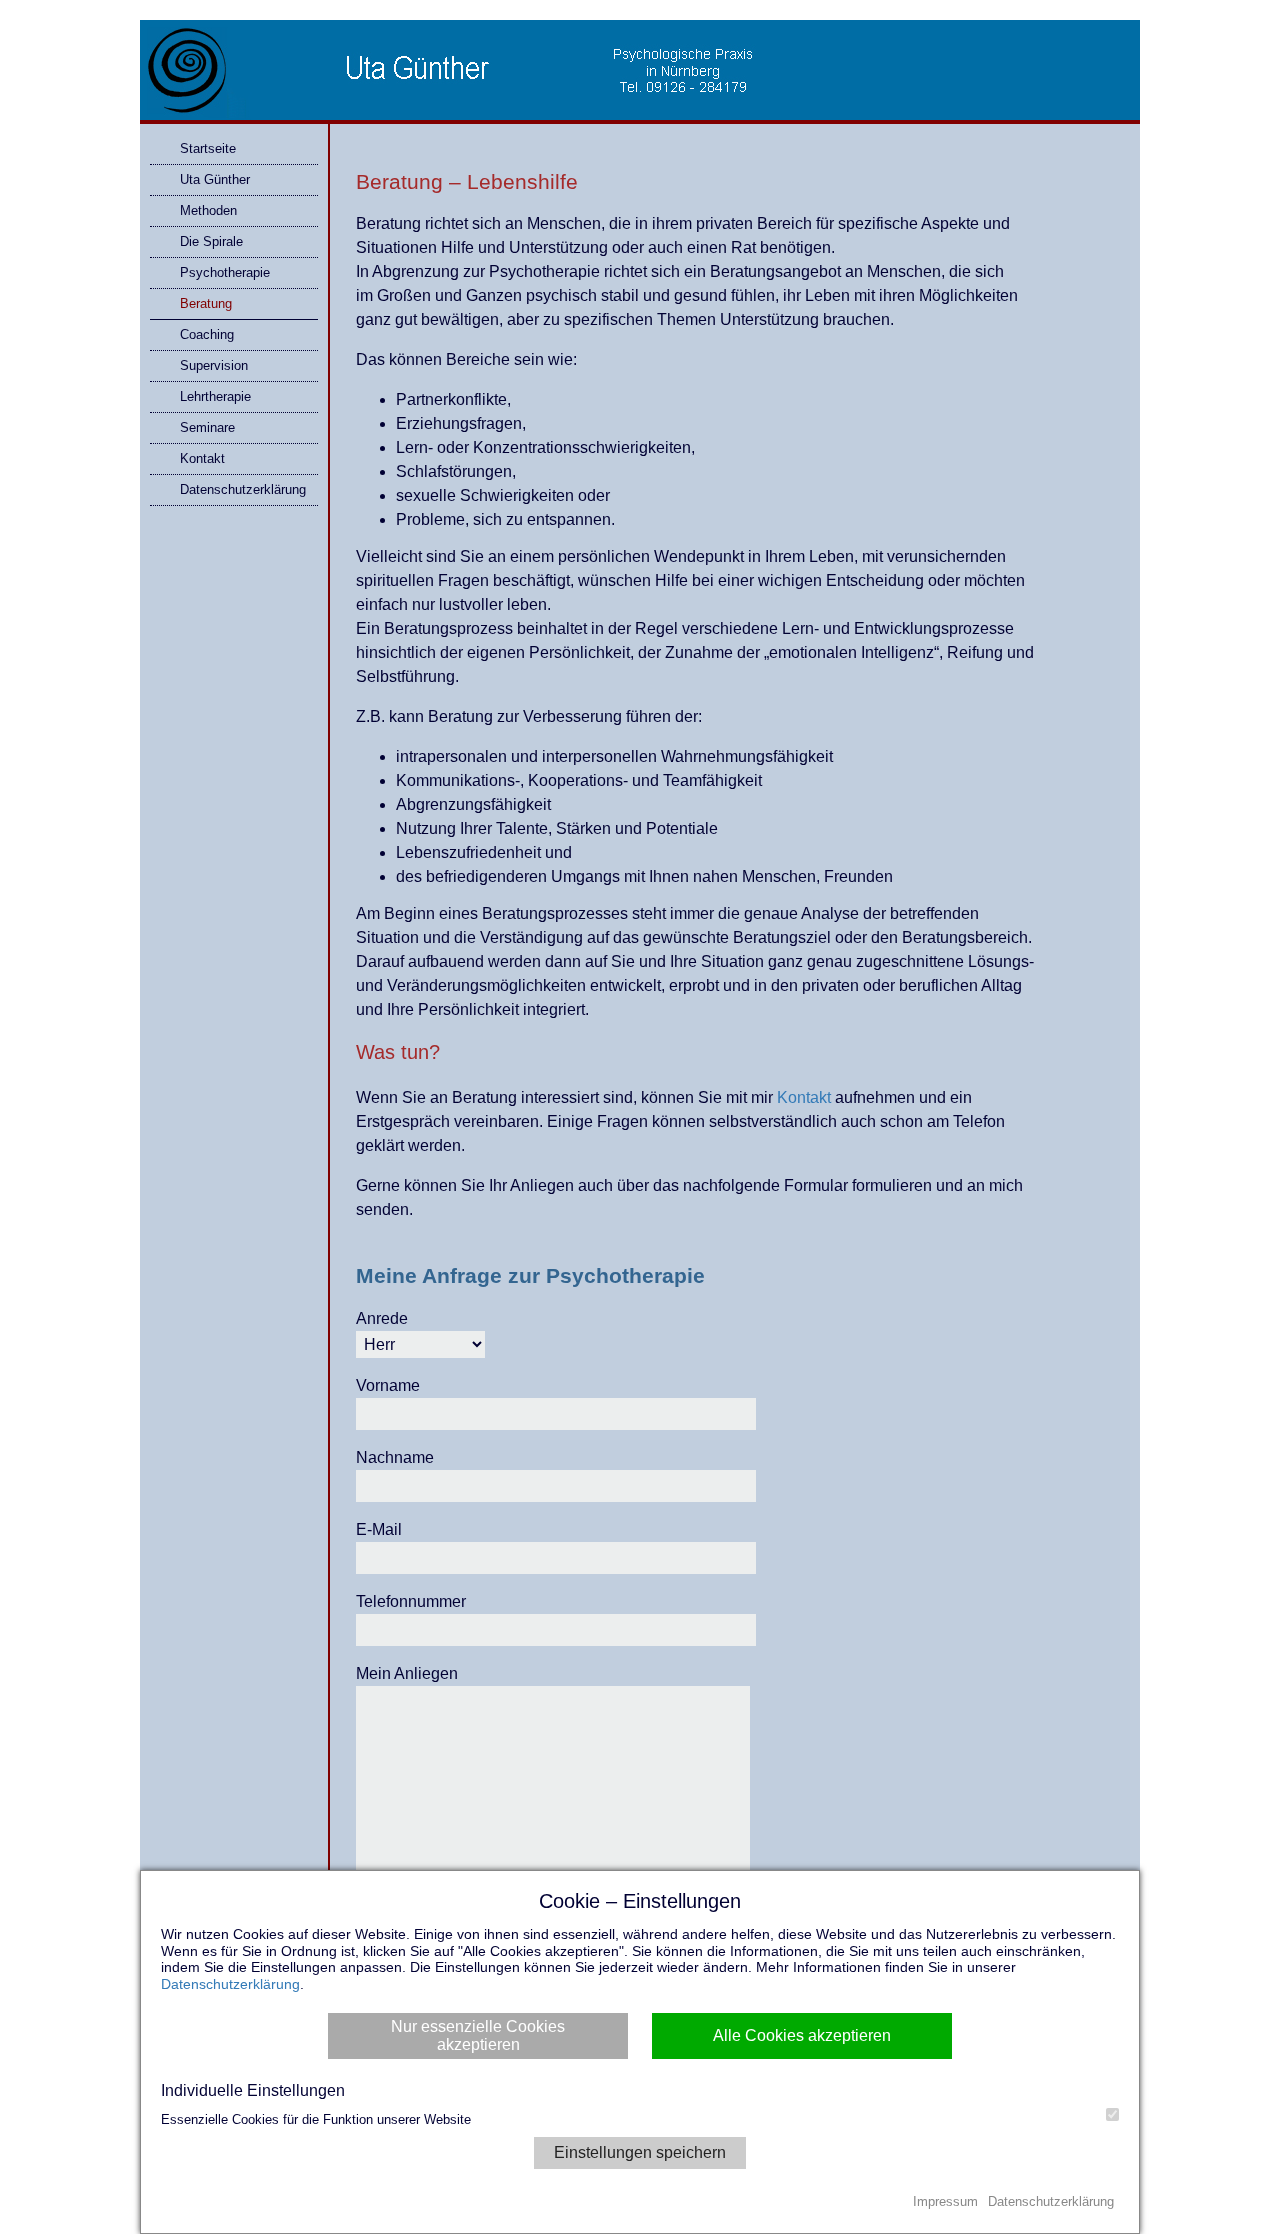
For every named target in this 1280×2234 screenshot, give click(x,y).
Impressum (945, 2201)
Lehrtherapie (215, 396)
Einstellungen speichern (640, 2152)
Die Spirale (211, 241)
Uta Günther (215, 179)
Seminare (207, 427)
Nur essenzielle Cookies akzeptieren (478, 2035)
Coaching (207, 334)
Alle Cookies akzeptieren (802, 2035)
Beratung (206, 303)
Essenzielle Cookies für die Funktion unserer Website (316, 2119)
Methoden (208, 210)
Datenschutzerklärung (243, 489)
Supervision (214, 365)
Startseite (208, 148)
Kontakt (202, 458)
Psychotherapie (225, 272)
